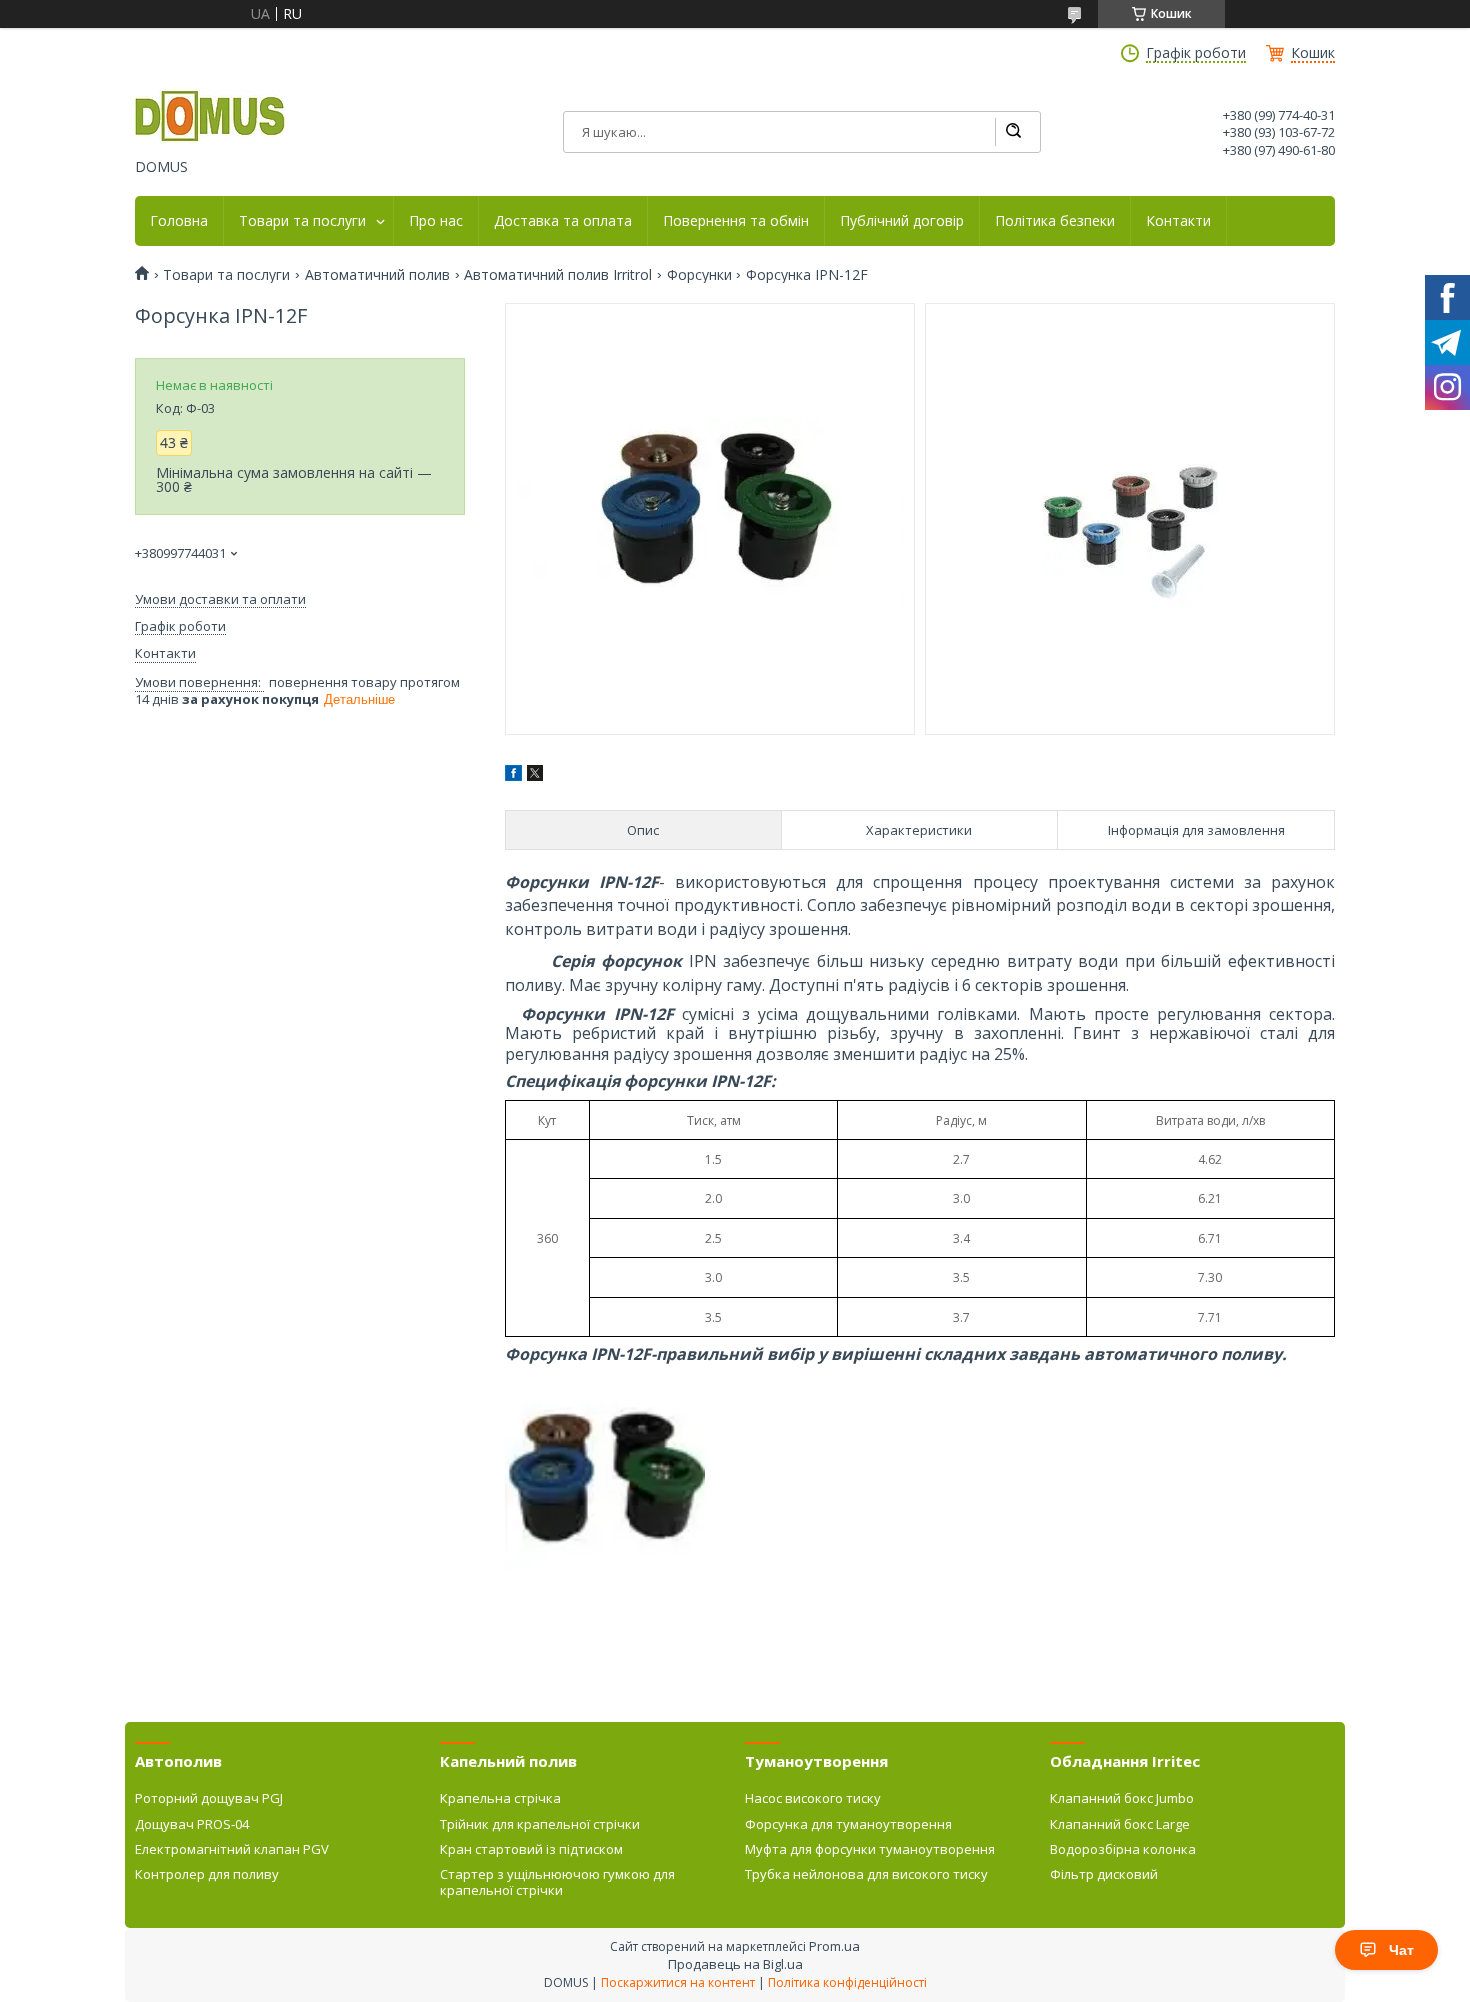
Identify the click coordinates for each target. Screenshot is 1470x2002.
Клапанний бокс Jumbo (1122, 1798)
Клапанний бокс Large (1120, 1824)
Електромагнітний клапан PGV (232, 1849)
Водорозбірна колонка (1123, 1849)
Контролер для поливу (207, 1874)
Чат (1401, 1950)
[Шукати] (1013, 132)
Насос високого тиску (813, 1798)
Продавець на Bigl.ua (735, 1964)
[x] (535, 775)
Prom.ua (834, 1946)
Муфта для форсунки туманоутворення (870, 1849)
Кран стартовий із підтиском (531, 1849)
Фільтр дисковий (1104, 1874)
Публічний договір (902, 221)
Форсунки (699, 275)
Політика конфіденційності (847, 1982)
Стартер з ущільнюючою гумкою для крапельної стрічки (557, 1882)
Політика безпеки (1055, 221)
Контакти (1178, 221)
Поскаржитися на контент (678, 1982)
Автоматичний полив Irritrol (558, 275)
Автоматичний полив (377, 275)
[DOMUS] (210, 118)
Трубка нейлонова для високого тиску (866, 1874)
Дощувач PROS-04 (192, 1824)
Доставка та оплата (563, 221)
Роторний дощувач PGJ (209, 1798)
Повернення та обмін (736, 221)
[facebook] (513, 775)
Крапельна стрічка (500, 1798)
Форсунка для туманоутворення (848, 1824)
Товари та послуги (302, 221)
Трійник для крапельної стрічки (540, 1824)
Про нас (436, 221)
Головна (179, 221)
